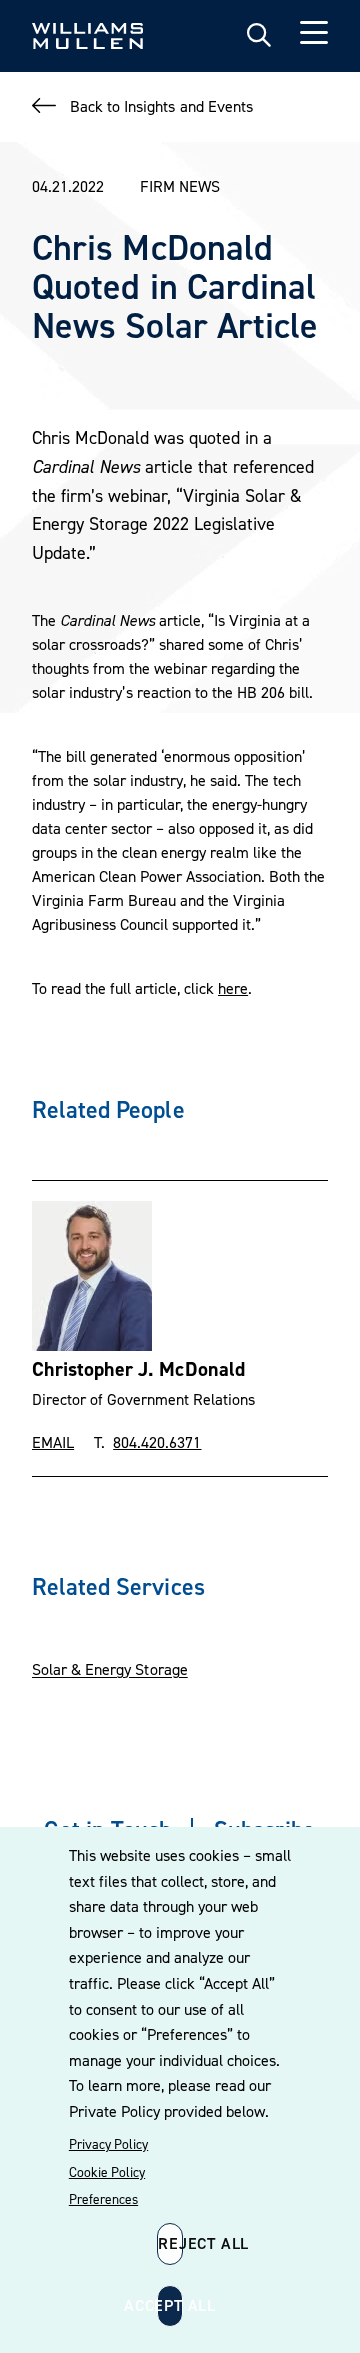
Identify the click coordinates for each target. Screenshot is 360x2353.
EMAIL (53, 1442)
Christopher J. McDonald (138, 1369)
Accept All (170, 2305)
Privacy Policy (108, 2144)
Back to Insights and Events (161, 106)
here (233, 988)
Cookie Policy (107, 2172)
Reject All (170, 2243)
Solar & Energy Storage (110, 1669)
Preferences (103, 2199)
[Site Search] (259, 36)
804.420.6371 (157, 1442)
